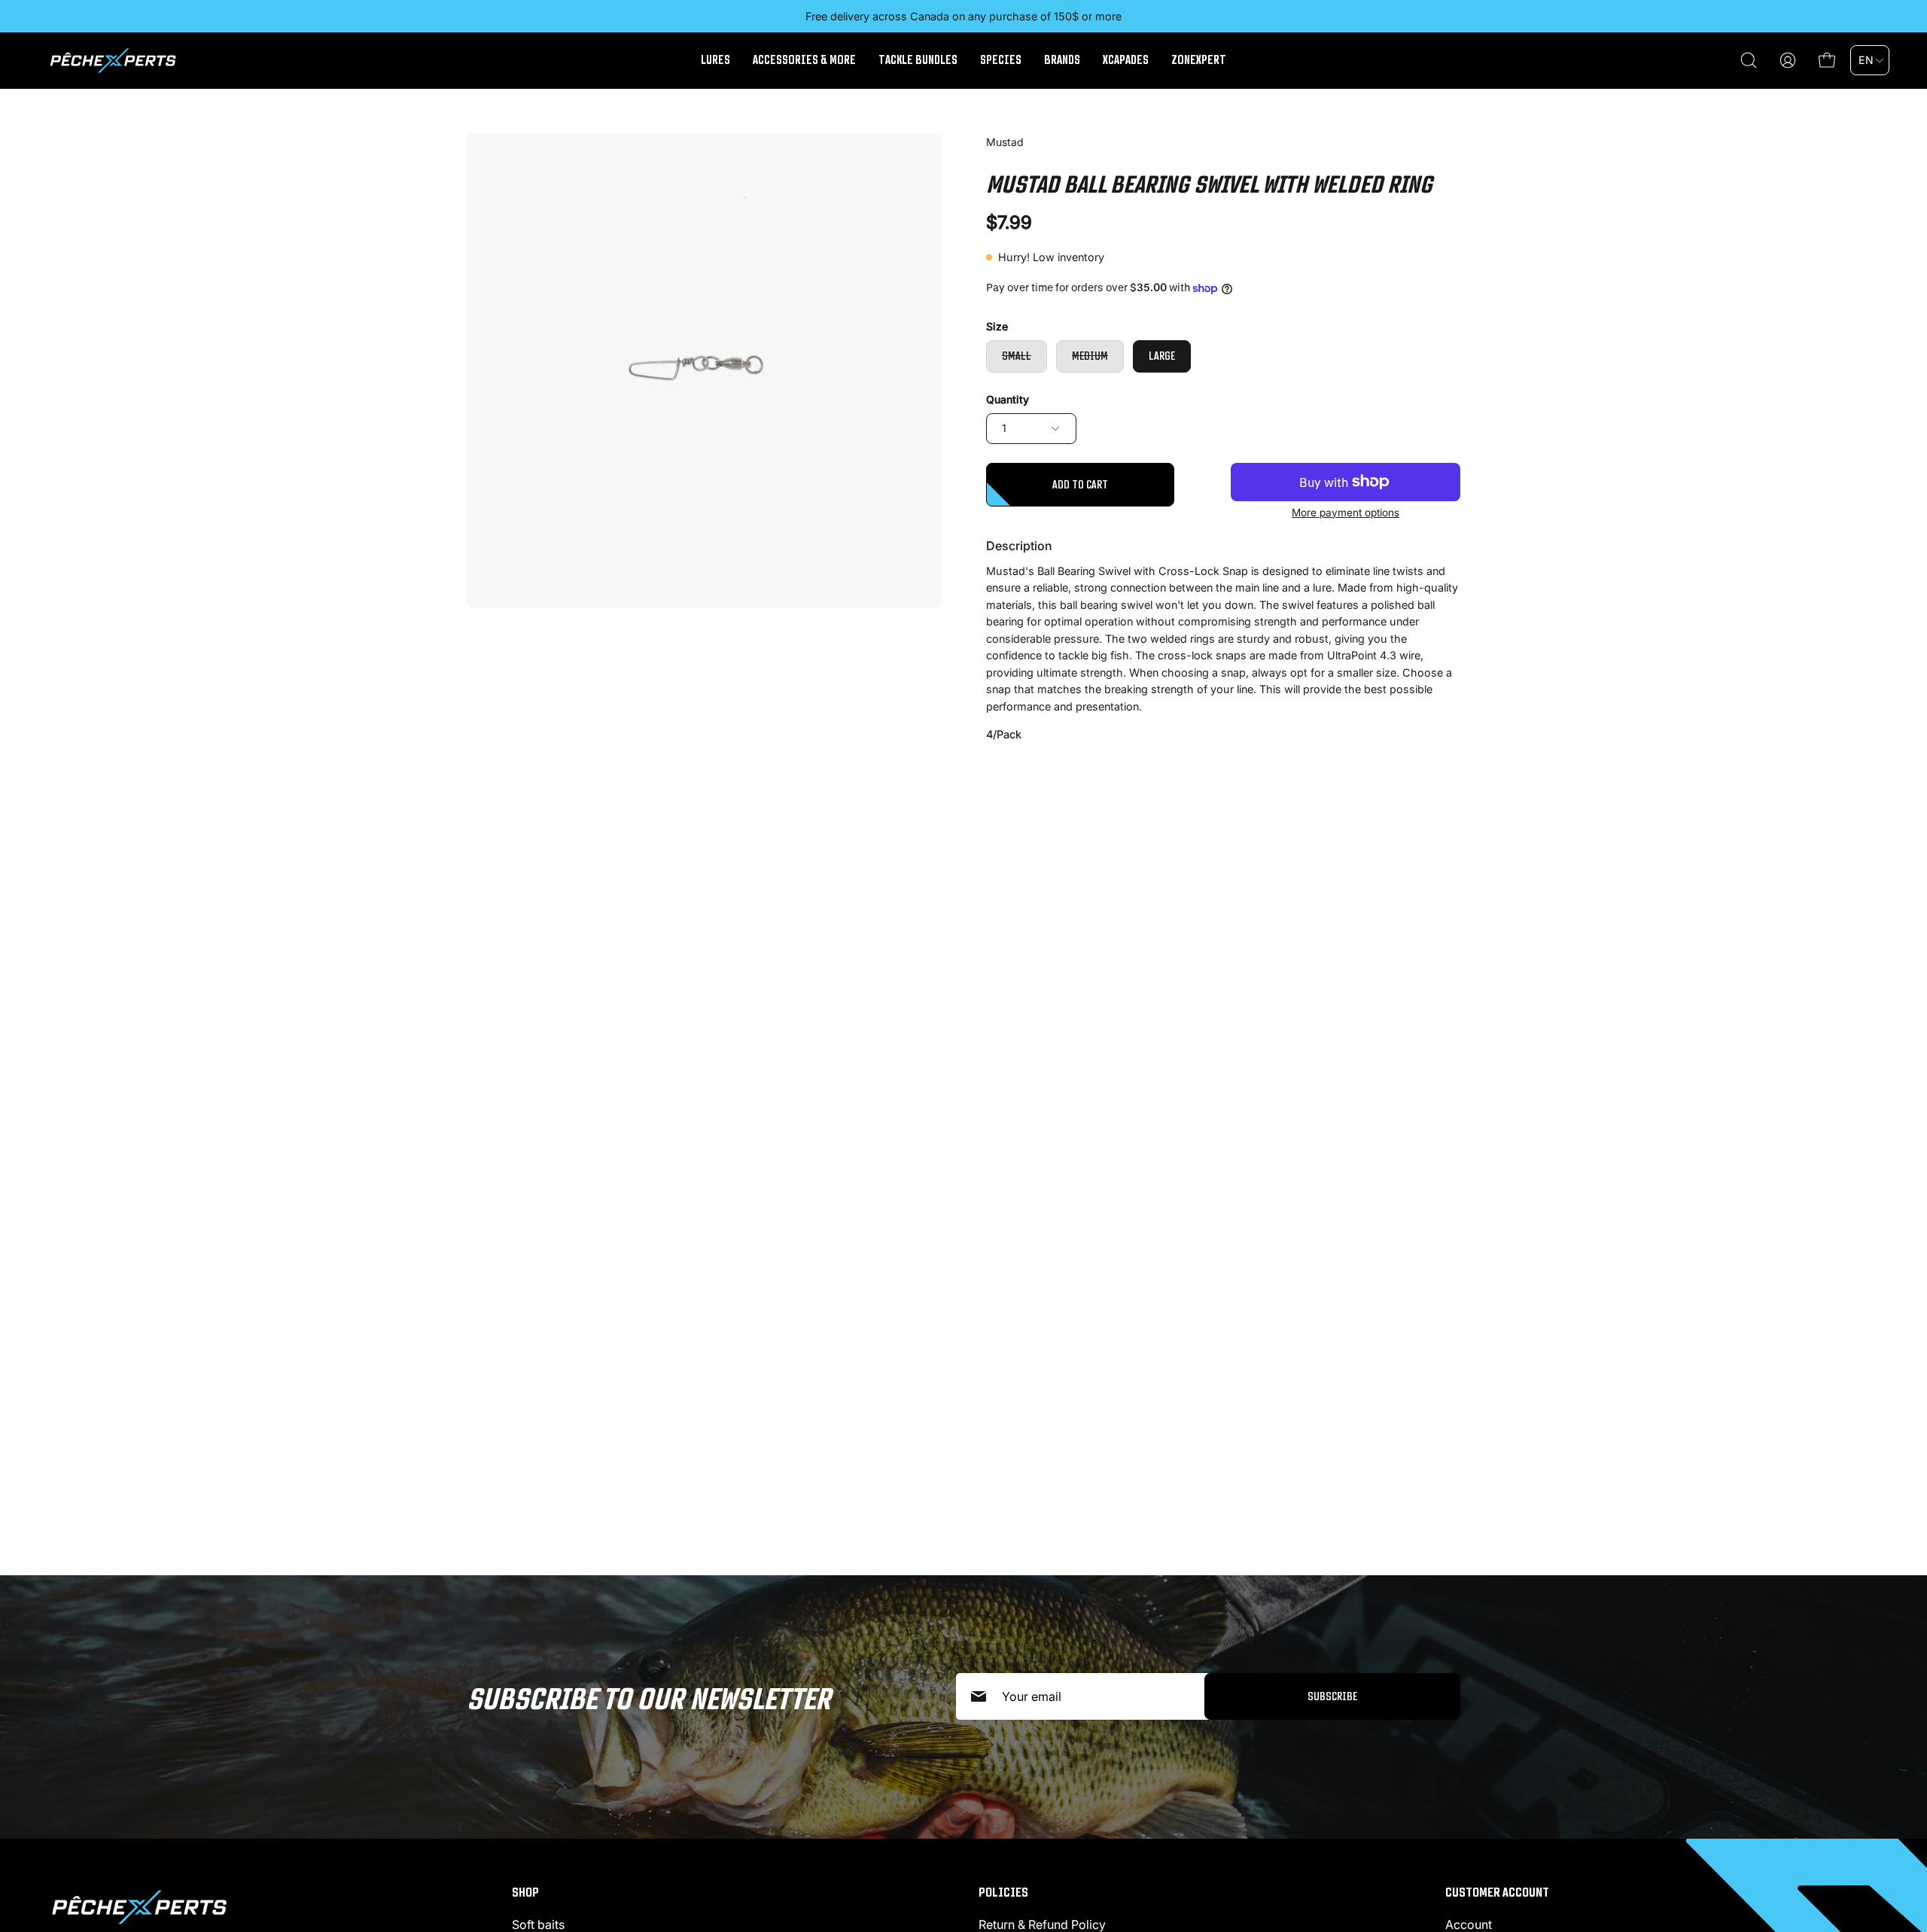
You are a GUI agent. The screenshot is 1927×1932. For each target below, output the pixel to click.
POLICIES (1003, 1892)
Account (1469, 1924)
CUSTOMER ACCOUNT (1497, 1892)
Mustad (1005, 142)
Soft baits (538, 1924)
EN (1866, 60)
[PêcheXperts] (113, 61)
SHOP (525, 1892)
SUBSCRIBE (1332, 1696)
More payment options (1346, 513)
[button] (1749, 60)
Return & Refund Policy (1042, 1924)
